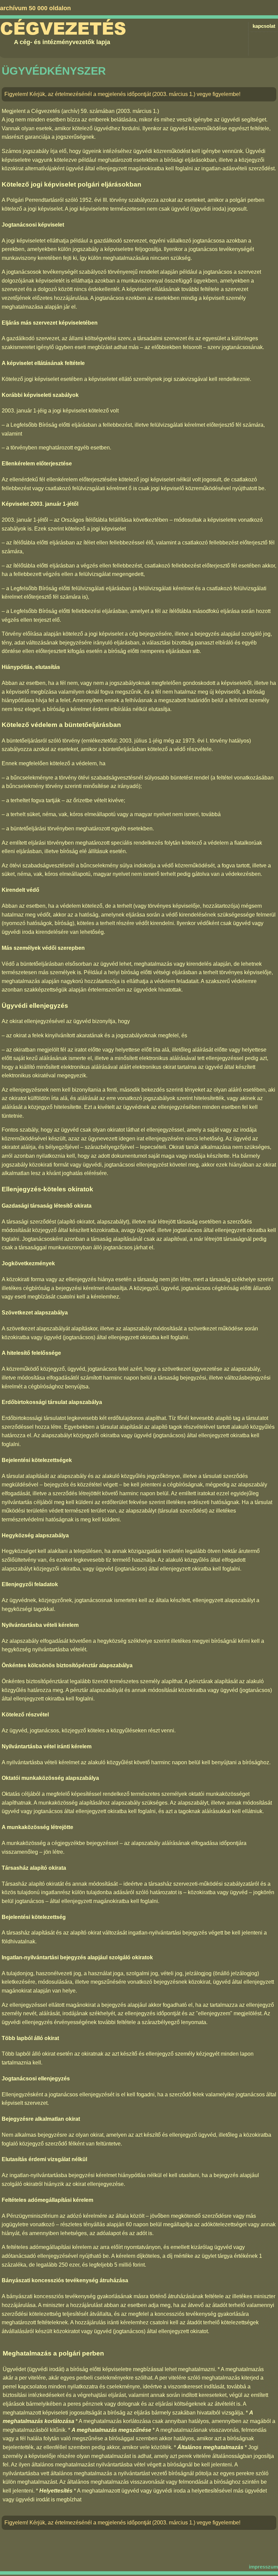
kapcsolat (264, 26)
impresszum (263, 2567)
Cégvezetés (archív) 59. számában (73, 111)
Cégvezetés (63, 29)
